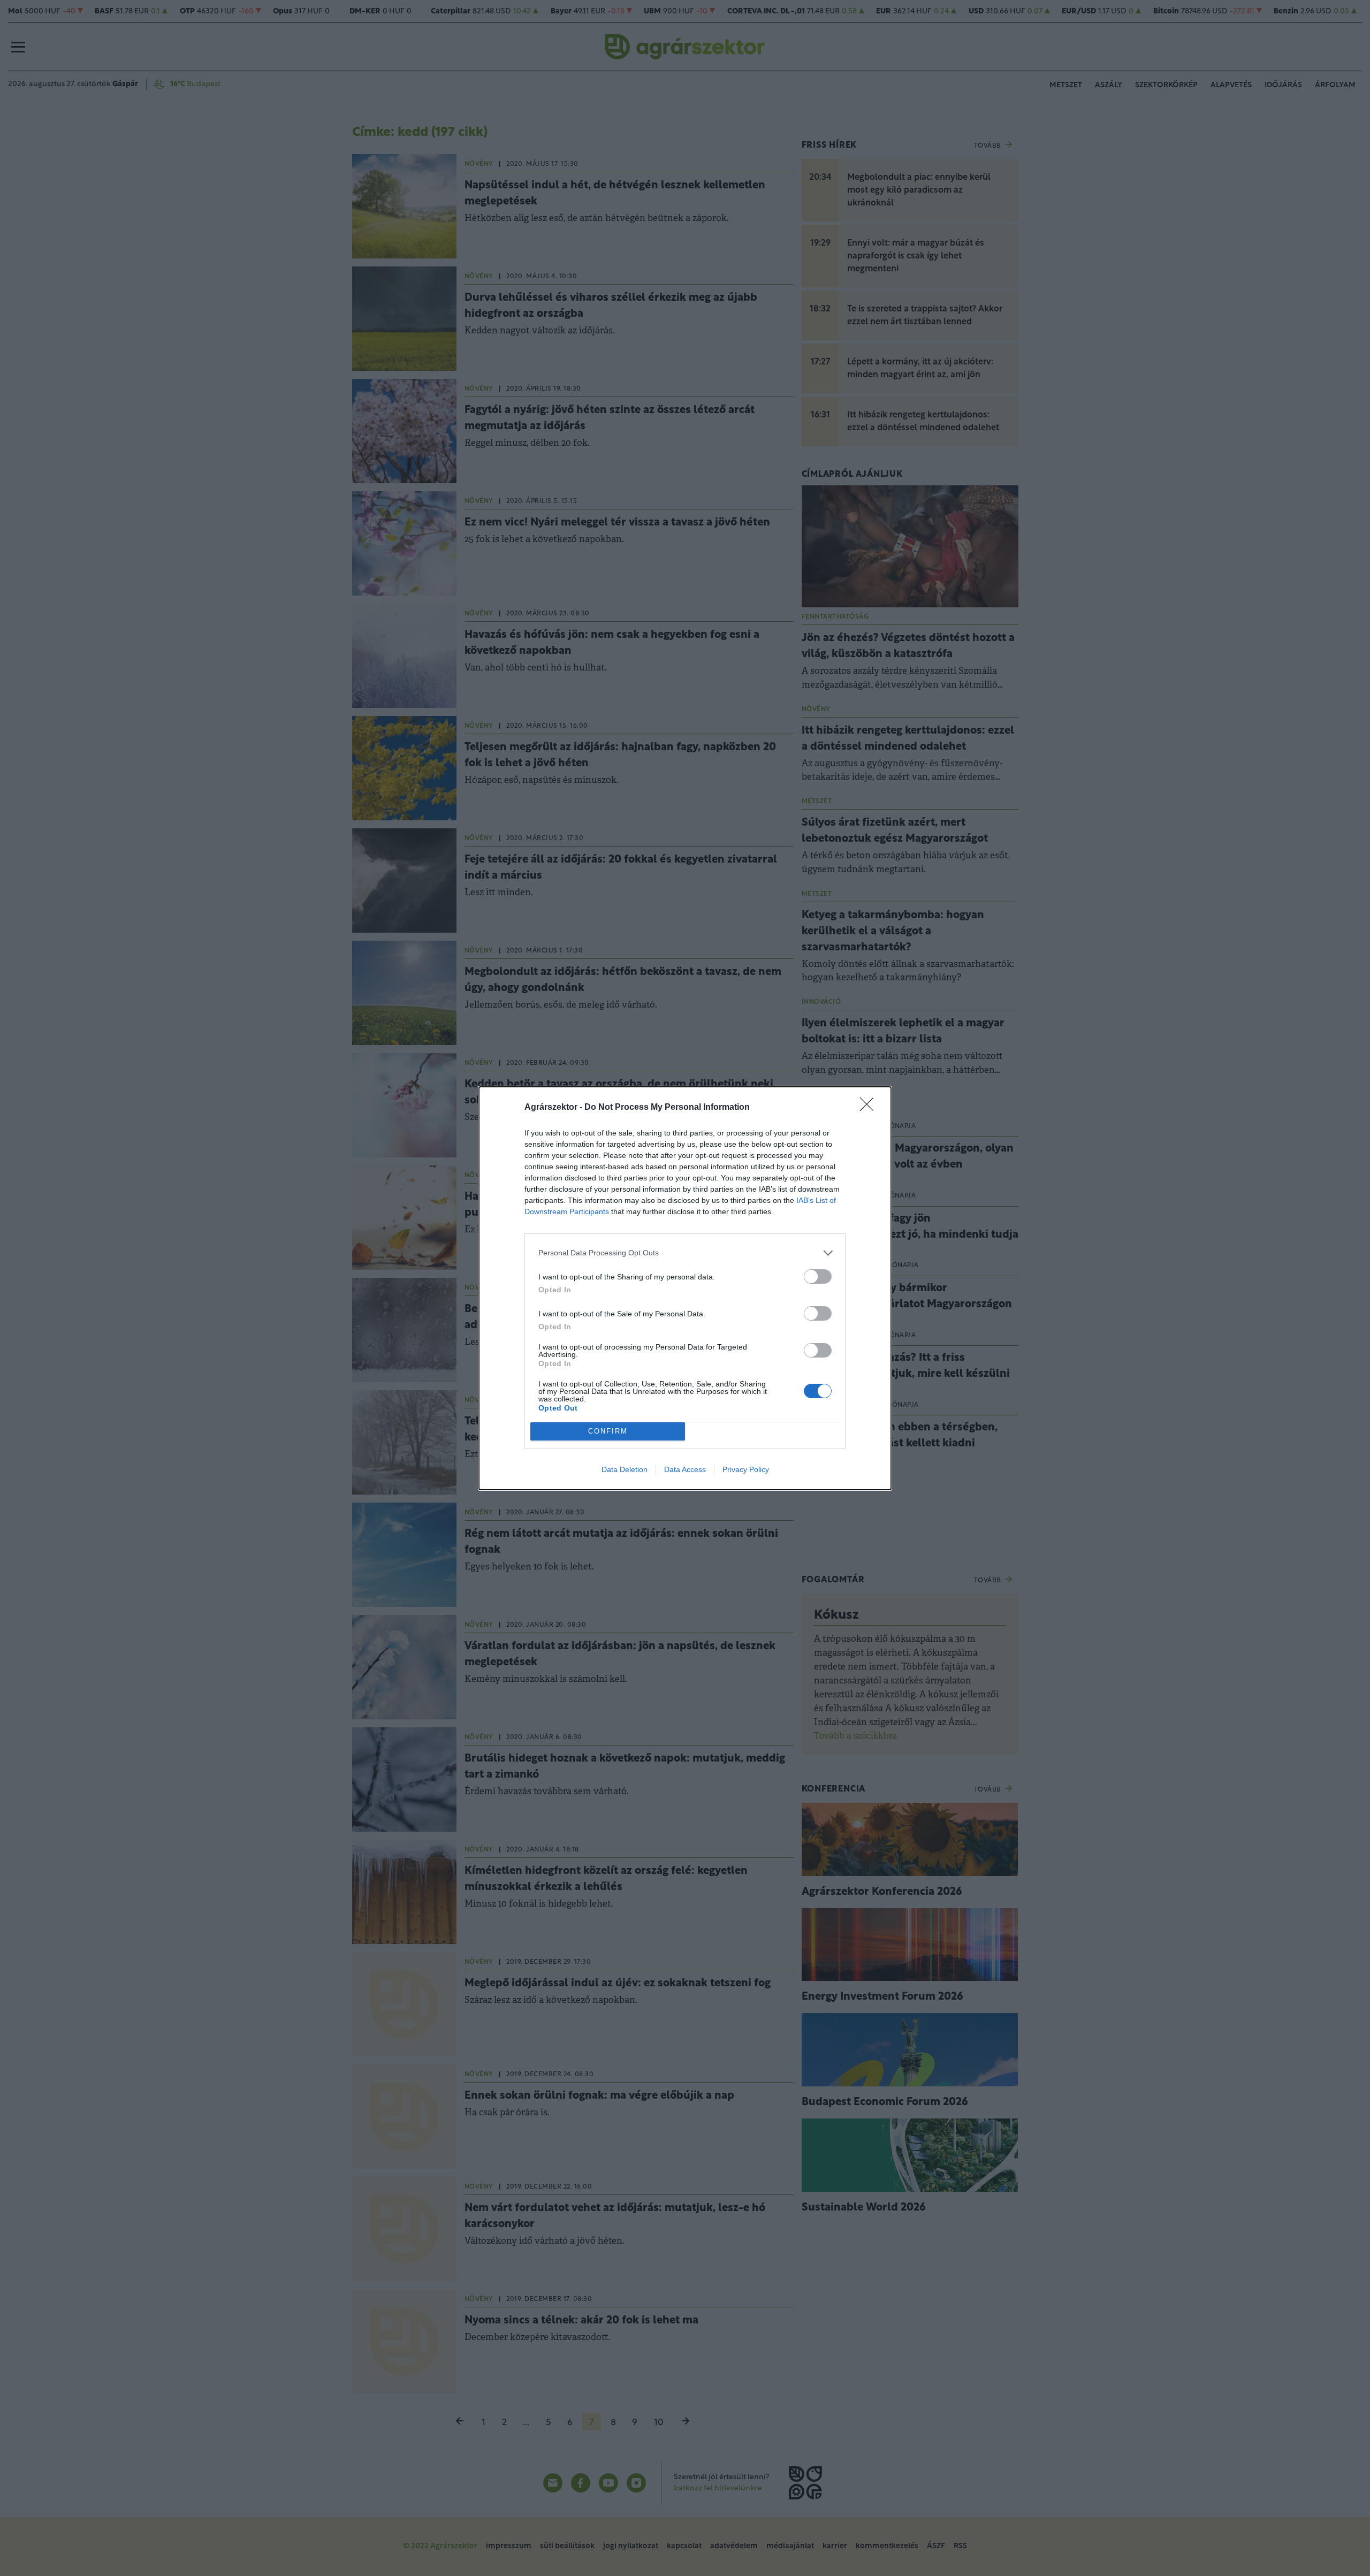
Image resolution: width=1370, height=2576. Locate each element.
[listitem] (685, 1253)
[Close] (870, 1108)
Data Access (685, 1469)
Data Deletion (625, 1469)
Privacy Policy (746, 1469)
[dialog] (685, 1288)
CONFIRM (608, 1431)
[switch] (818, 1276)
